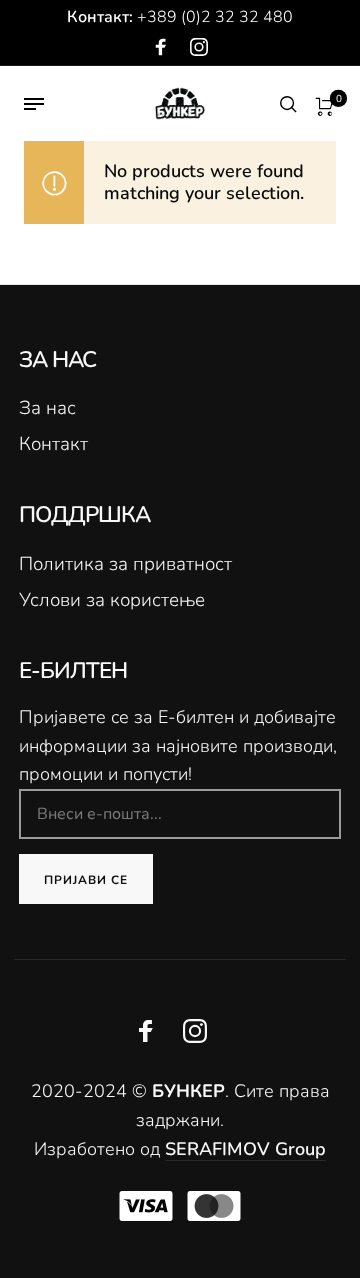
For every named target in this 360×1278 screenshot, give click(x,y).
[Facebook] (161, 48)
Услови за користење (112, 600)
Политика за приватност (125, 564)
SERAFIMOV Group (245, 1149)
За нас (47, 408)
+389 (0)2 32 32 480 (215, 17)
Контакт (53, 444)
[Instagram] (199, 48)
